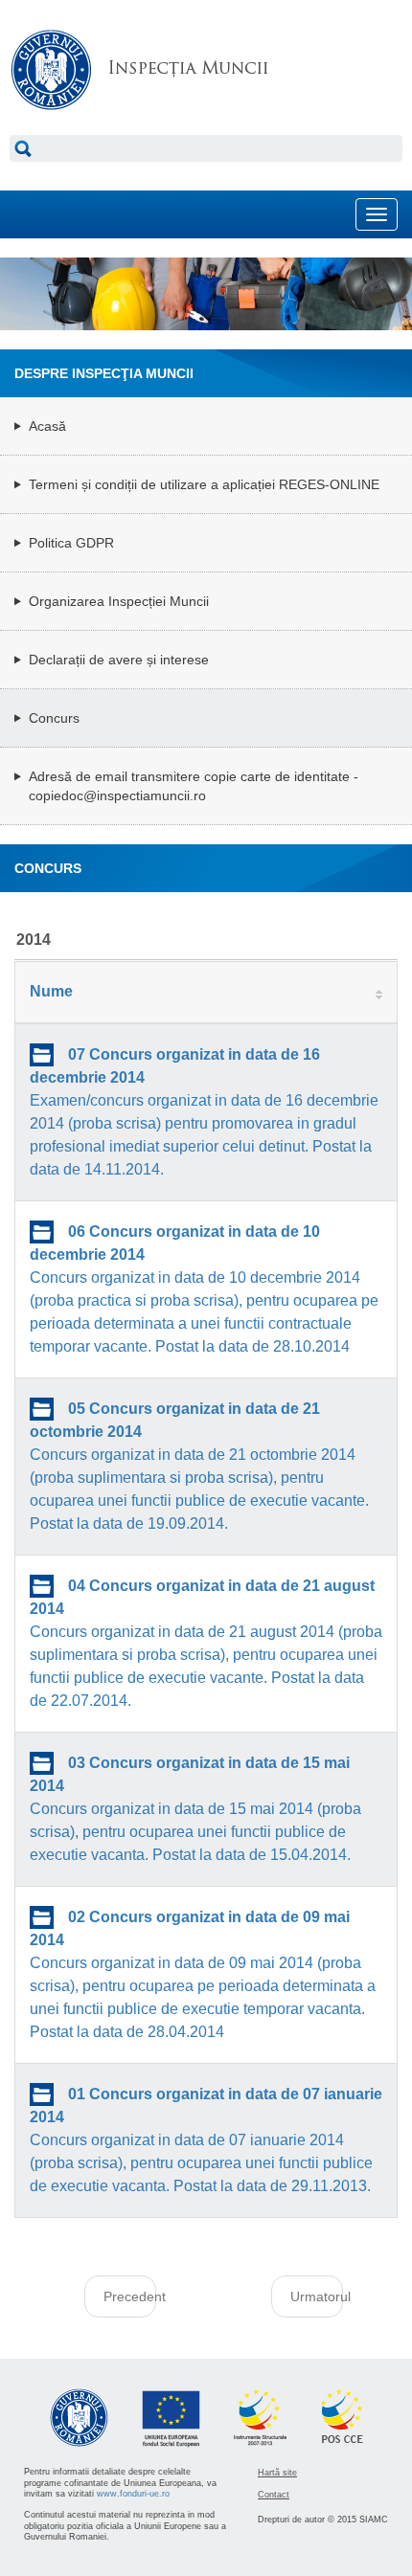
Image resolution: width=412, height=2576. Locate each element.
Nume (51, 991)
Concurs (54, 718)
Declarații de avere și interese (119, 660)
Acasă (47, 426)
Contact (274, 2495)
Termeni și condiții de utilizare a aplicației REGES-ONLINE (204, 484)
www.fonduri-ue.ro (133, 2494)
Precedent (130, 2296)
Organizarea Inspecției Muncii (119, 601)
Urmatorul (317, 2296)
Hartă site (277, 2473)
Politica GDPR (71, 543)
